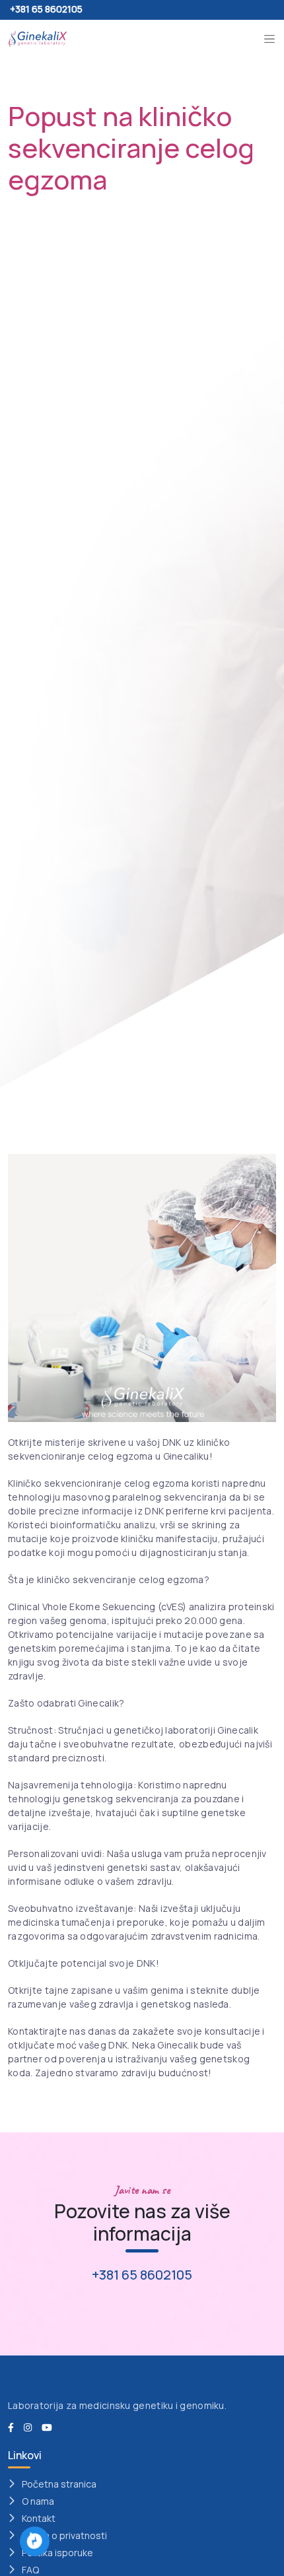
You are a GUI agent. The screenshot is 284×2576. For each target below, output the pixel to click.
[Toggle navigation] (269, 39)
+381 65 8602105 (46, 9)
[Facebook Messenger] (35, 2540)
